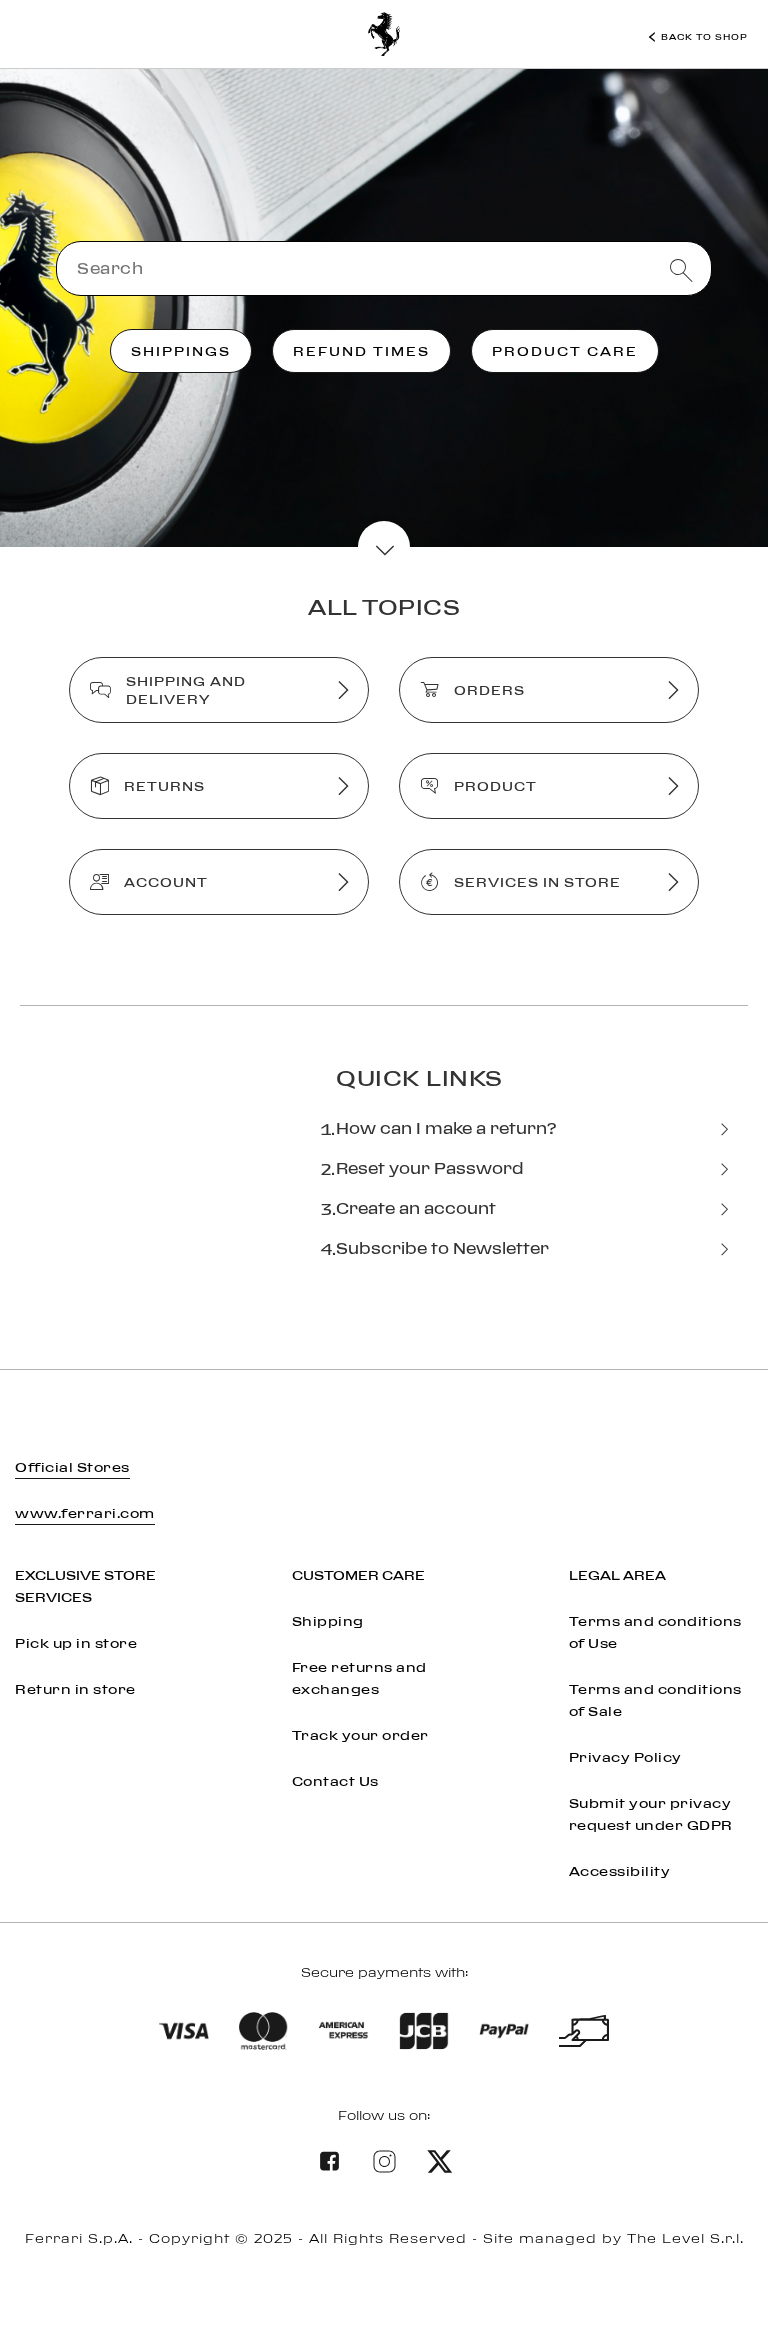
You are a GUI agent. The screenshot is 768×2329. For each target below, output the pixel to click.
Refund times (361, 351)
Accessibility (620, 1871)
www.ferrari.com (85, 1513)
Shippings (181, 351)
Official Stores (72, 1467)
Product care (565, 351)
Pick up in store (76, 1643)
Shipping (328, 1621)
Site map (384, 2279)
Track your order (360, 1735)
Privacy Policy (625, 1757)
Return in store (75, 1689)
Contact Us (335, 1781)
